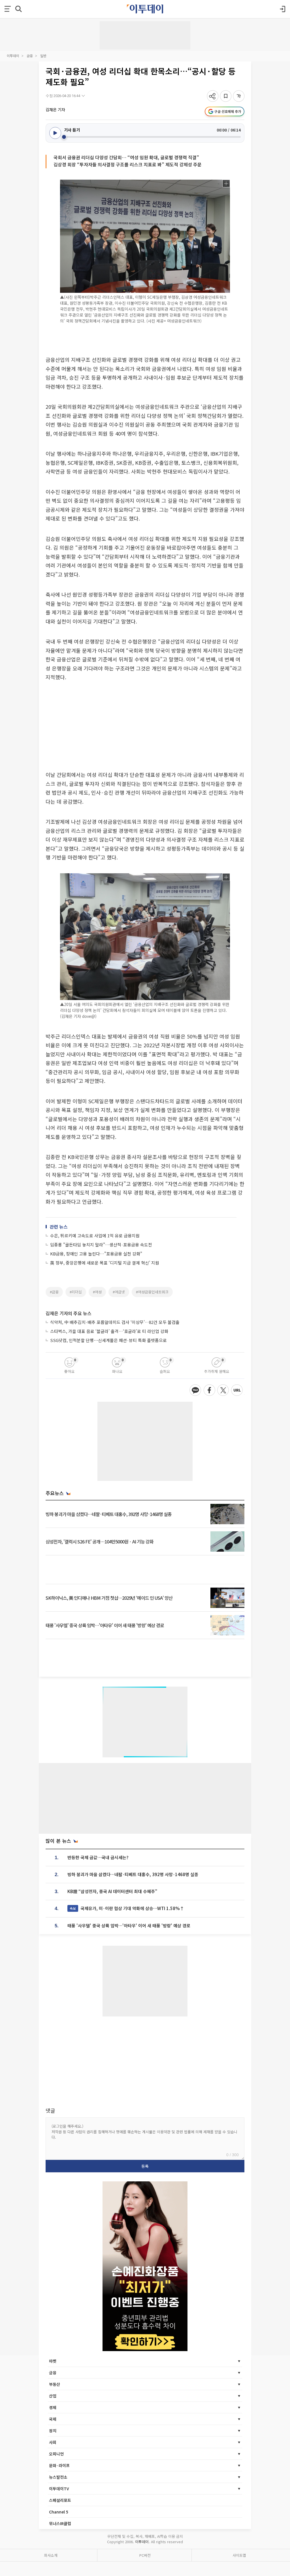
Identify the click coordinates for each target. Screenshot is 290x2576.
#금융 (54, 1292)
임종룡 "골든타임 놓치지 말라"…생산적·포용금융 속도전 (101, 1245)
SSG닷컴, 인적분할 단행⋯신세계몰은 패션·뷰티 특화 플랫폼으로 (108, 1340)
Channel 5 (59, 2512)
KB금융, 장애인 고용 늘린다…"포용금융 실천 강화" (96, 1254)
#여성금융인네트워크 (152, 1292)
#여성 (97, 1292)
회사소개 (51, 2555)
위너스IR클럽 (60, 2523)
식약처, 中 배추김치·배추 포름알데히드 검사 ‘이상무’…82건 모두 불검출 (115, 1322)
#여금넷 (119, 1292)
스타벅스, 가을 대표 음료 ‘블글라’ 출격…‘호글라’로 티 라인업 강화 (109, 1331)
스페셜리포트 (60, 2500)
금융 (30, 56)
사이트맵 (239, 2555)
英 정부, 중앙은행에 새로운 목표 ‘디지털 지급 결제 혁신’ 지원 (105, 1263)
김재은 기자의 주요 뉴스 (69, 1313)
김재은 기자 (55, 109)
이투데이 (13, 56)
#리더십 (76, 1292)
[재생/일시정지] (55, 133)
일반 (43, 56)
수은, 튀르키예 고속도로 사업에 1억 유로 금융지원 (95, 1236)
